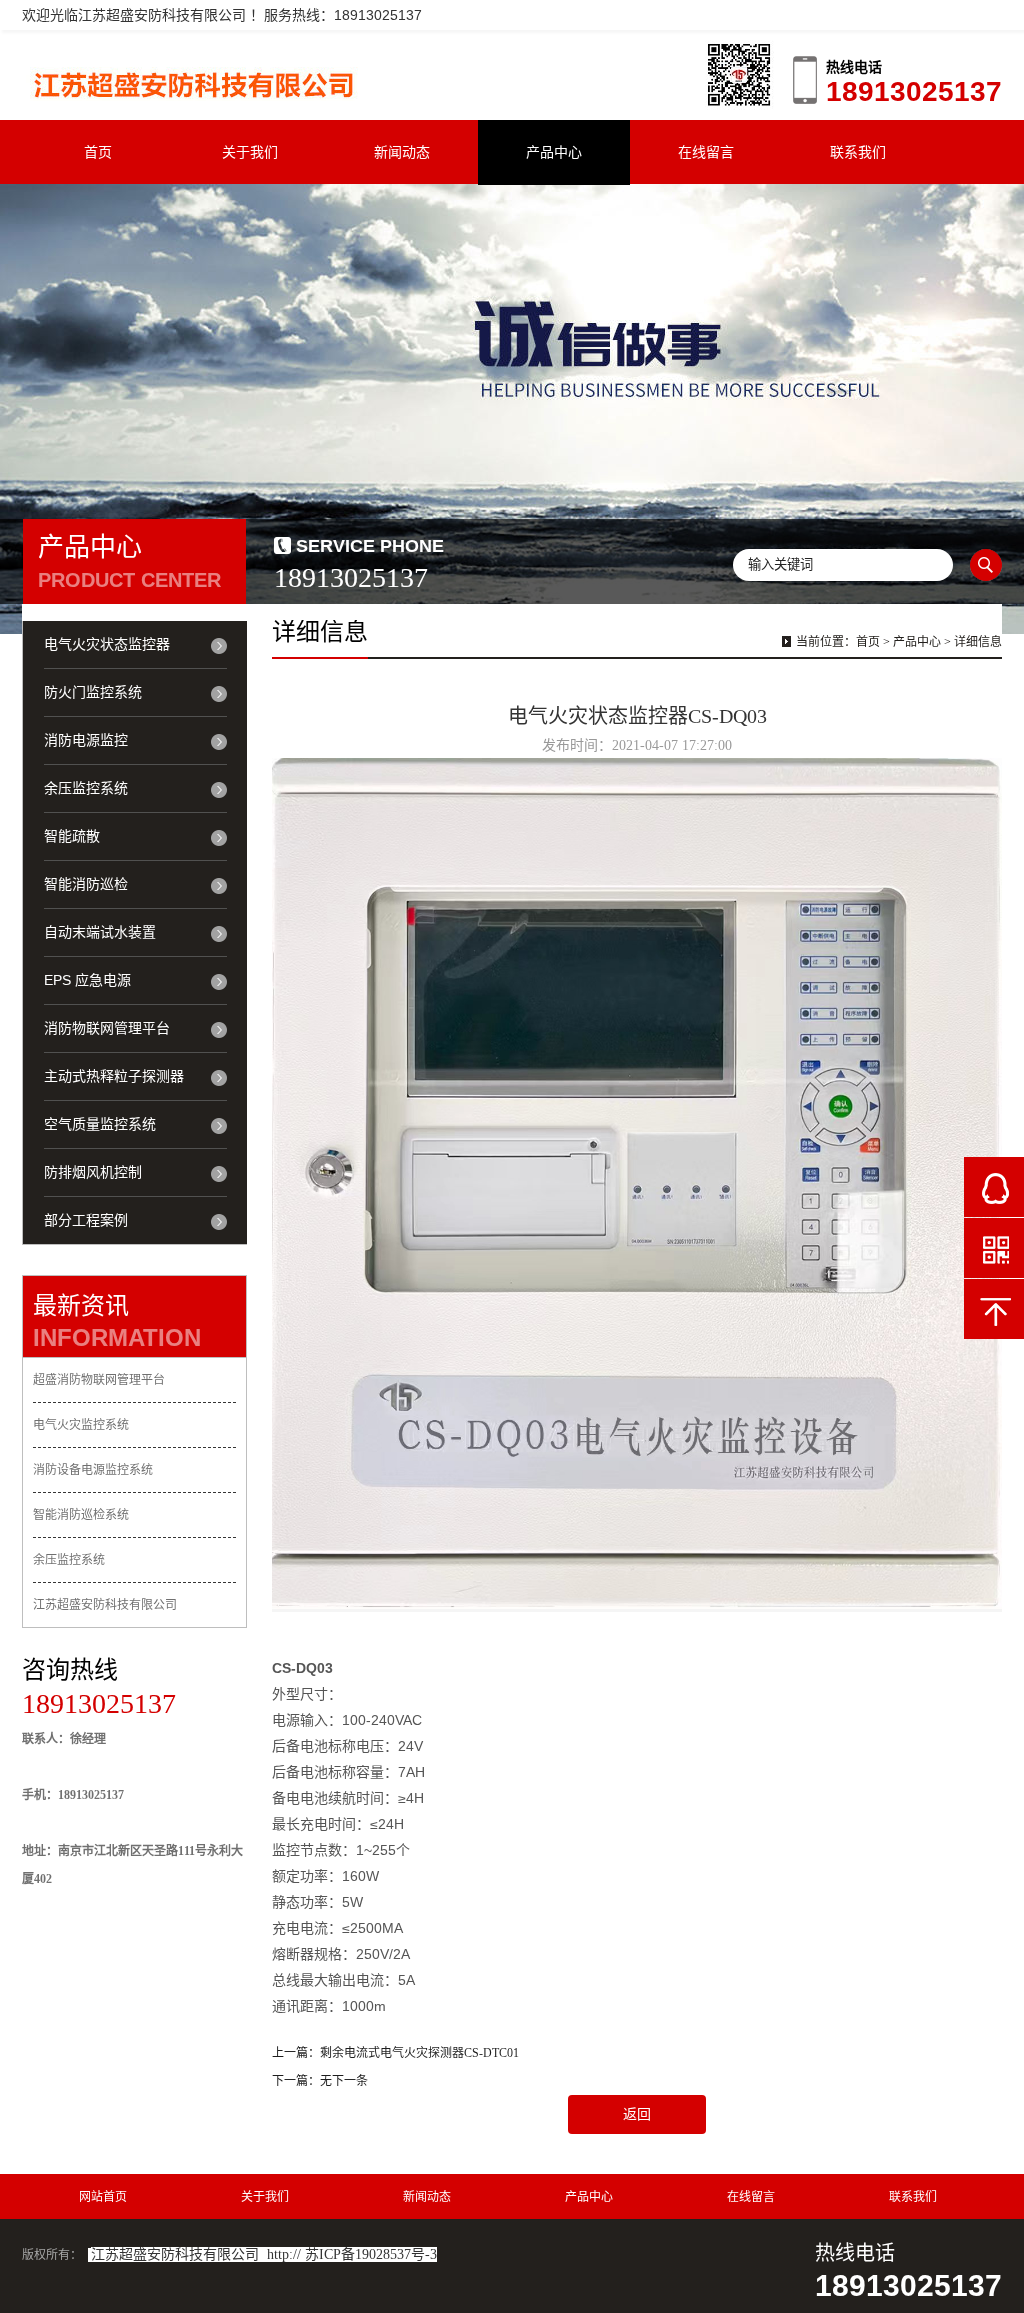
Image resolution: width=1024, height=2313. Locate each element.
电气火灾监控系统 (81, 1425)
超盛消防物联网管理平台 (99, 1380)
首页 (98, 152)
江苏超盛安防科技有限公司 (105, 1605)
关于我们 (250, 152)
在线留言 (706, 152)
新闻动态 (402, 152)
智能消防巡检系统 (81, 1515)
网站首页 (103, 2197)
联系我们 (858, 152)
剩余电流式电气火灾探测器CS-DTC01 (419, 2053)
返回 (637, 2114)
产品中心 (554, 152)
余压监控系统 (69, 1560)
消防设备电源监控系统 (93, 1470)
